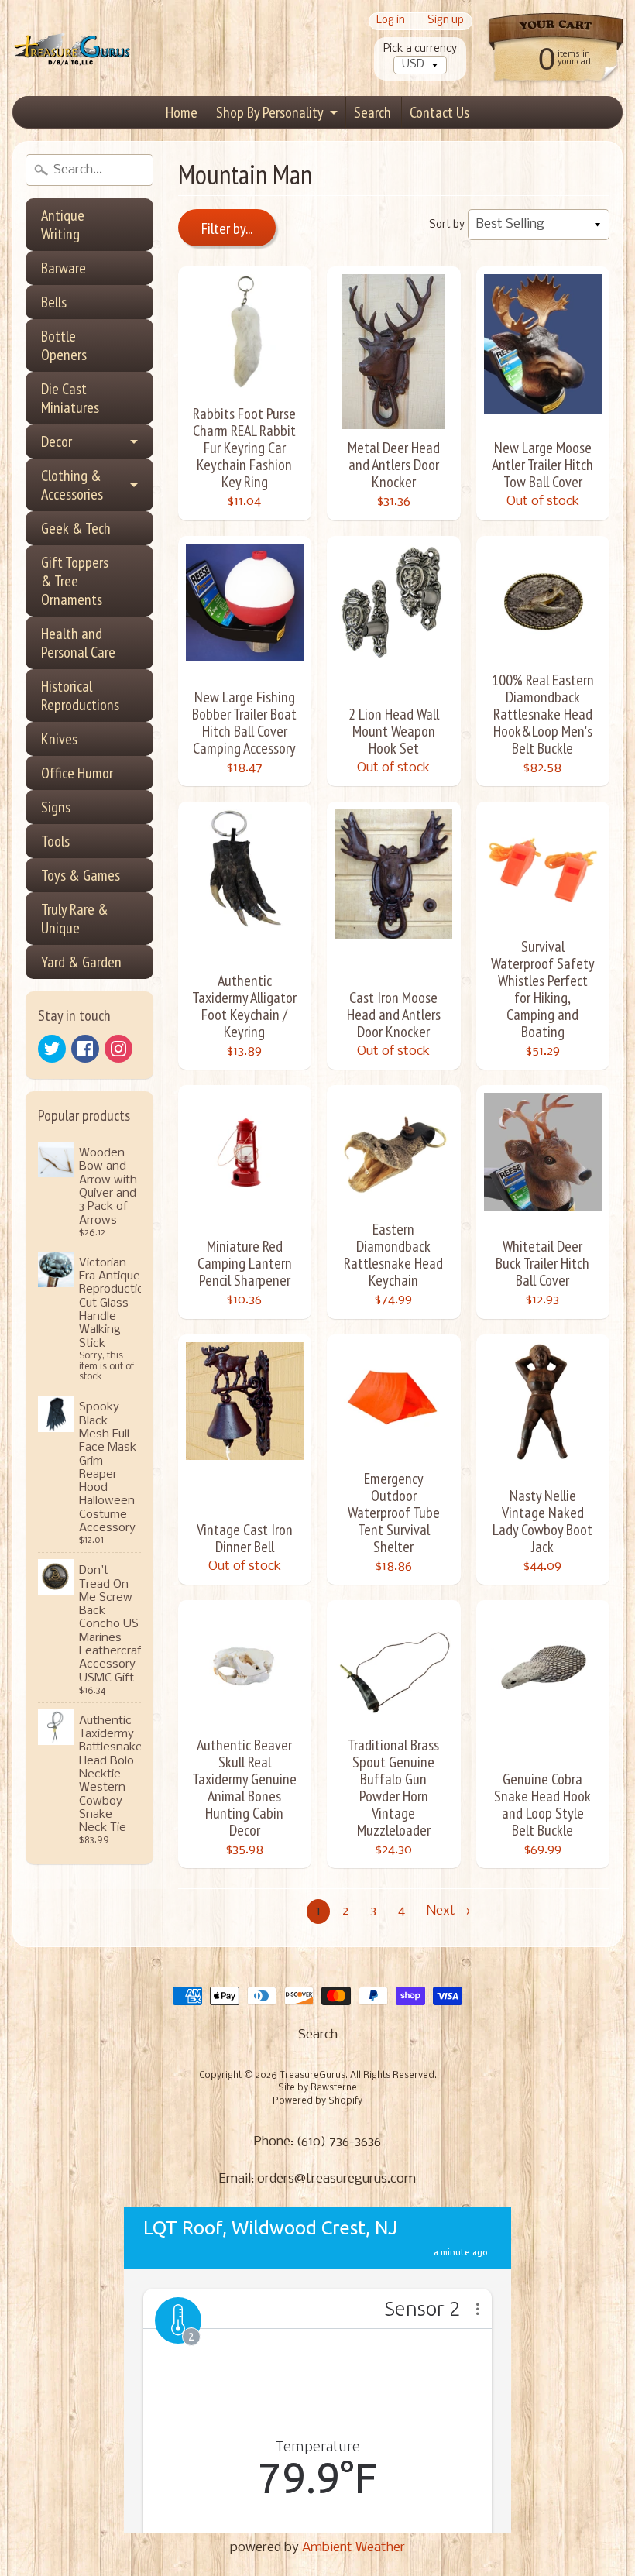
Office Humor (77, 773)
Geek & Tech (76, 528)
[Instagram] (118, 1049)
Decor (57, 441)
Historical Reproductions (80, 696)
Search (372, 112)
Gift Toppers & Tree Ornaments (75, 581)
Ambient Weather (354, 2548)
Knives (59, 739)
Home (182, 112)
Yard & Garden (81, 962)
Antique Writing (63, 225)
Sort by (447, 225)
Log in (391, 21)
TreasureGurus (312, 2076)
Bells (54, 302)
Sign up (446, 21)
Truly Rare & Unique (75, 919)
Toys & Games (81, 875)
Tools (55, 841)
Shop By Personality (270, 112)
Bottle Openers (64, 345)
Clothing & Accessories (72, 485)
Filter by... (227, 228)
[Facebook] (85, 1049)
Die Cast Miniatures (70, 398)
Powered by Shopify (317, 2101)
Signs (56, 807)
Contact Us (439, 112)
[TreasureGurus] (72, 48)
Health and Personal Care (78, 643)
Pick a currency (420, 49)
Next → (449, 1911)
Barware (63, 268)
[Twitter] (52, 1049)
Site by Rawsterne (317, 2088)
